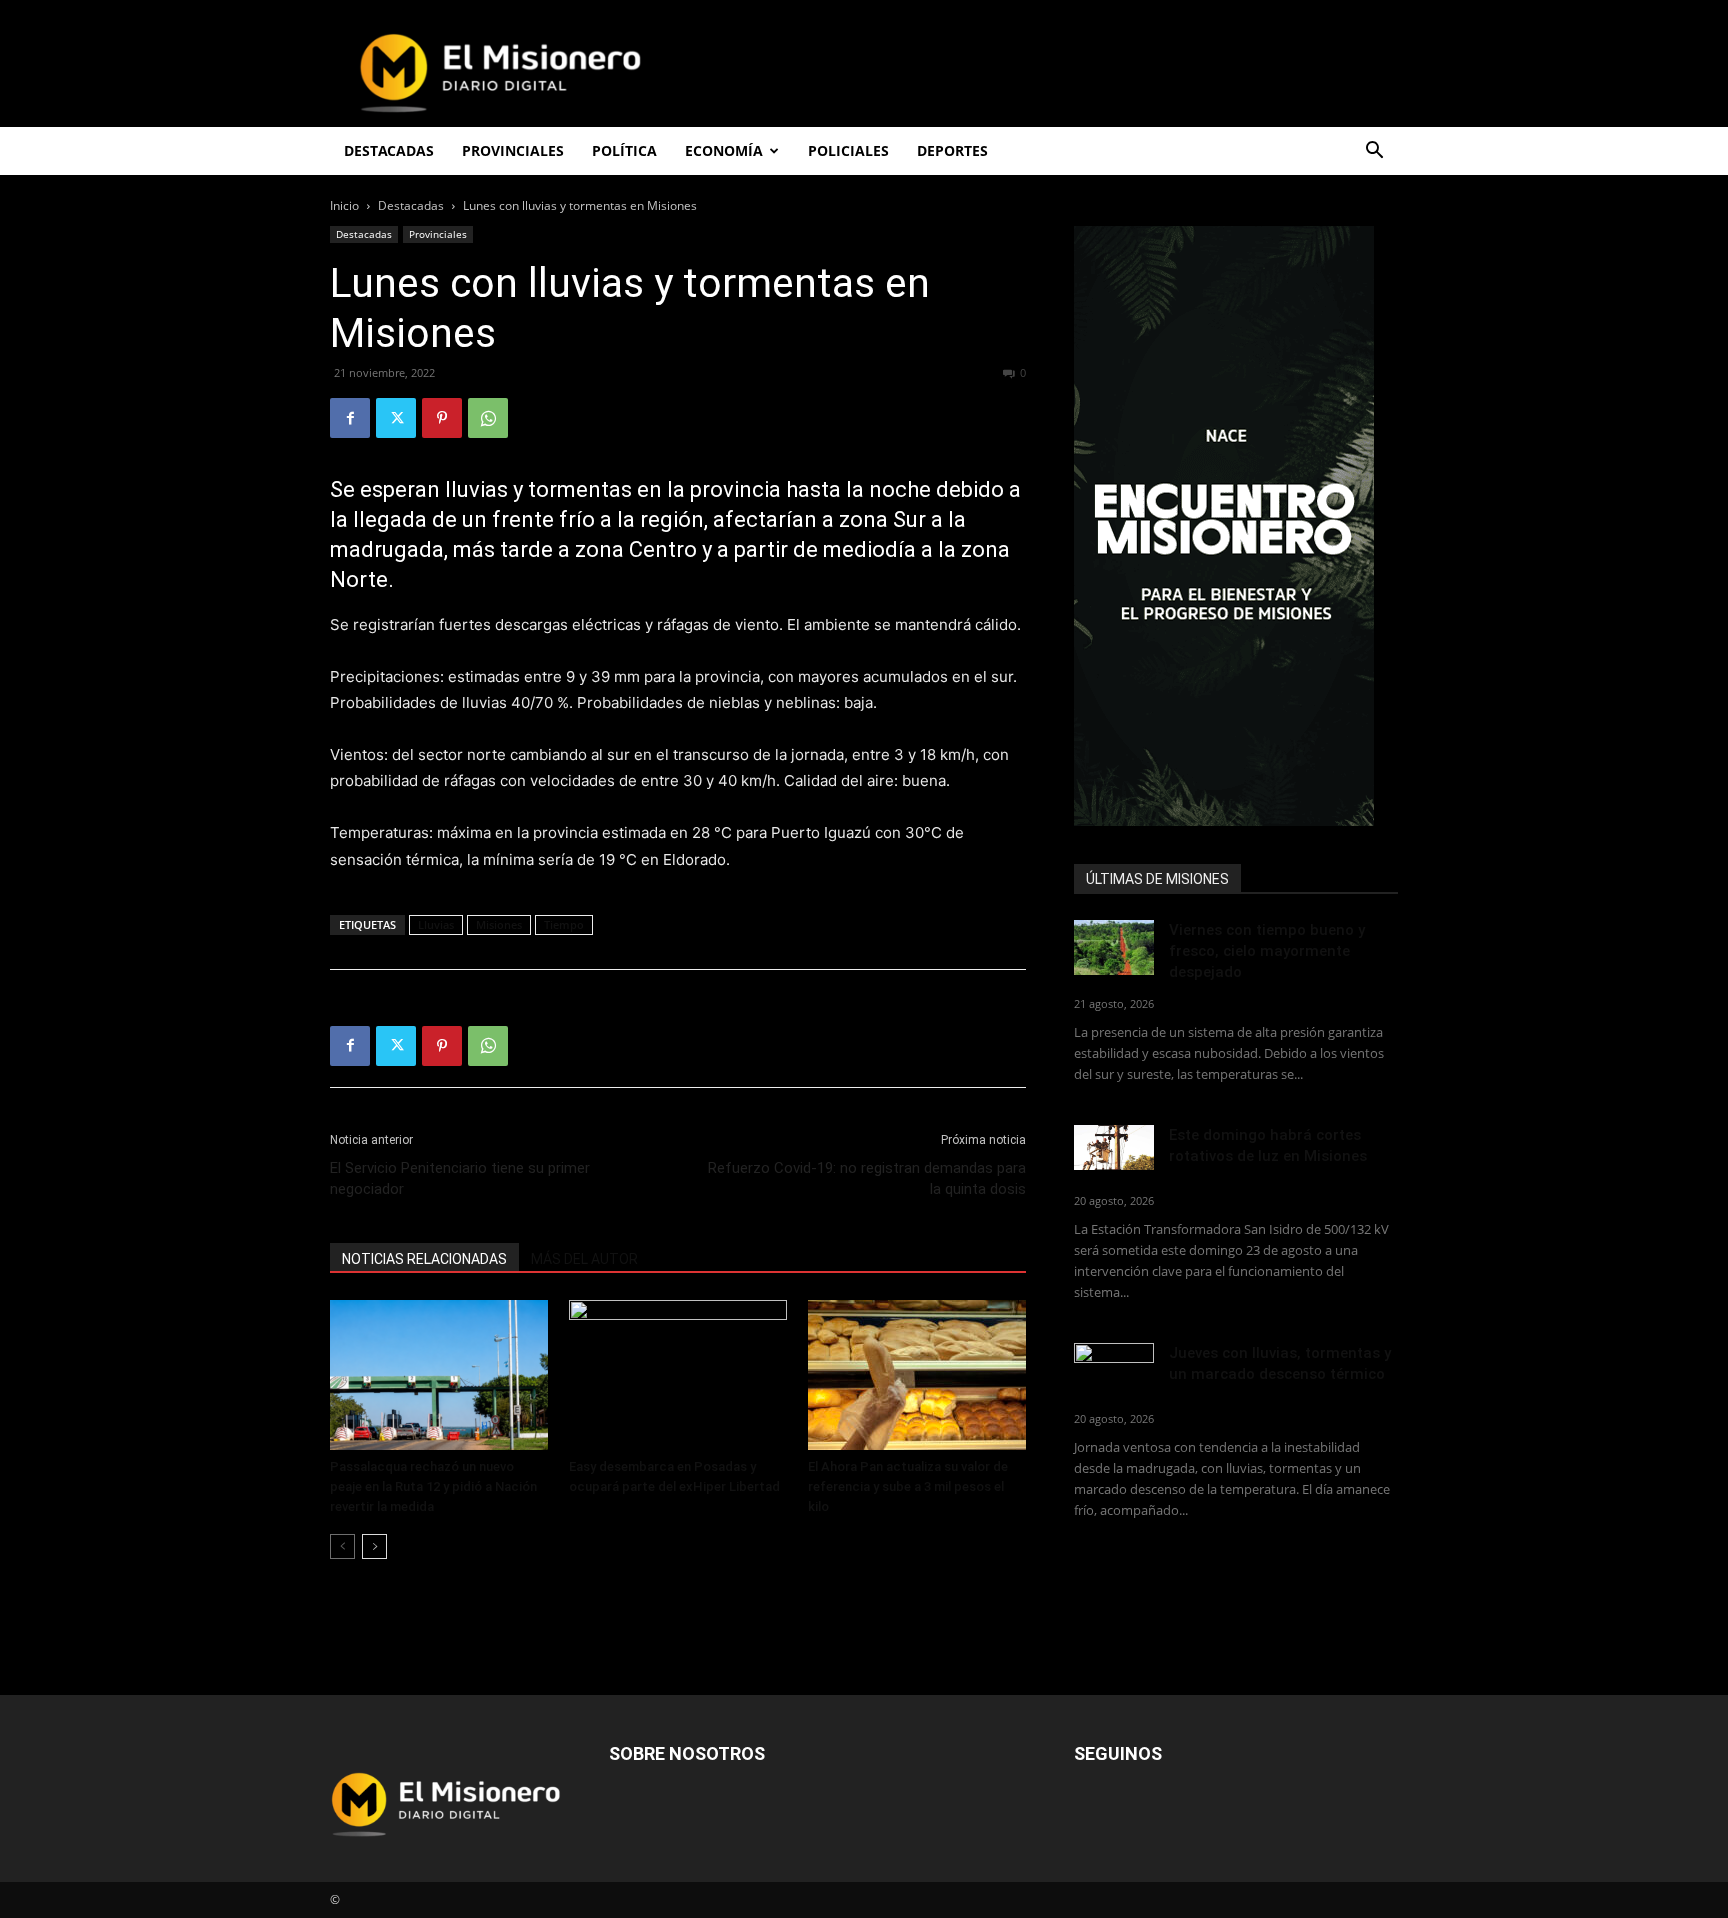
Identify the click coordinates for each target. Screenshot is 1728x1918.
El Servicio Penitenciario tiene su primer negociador (460, 1178)
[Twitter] (396, 418)
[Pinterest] (442, 418)
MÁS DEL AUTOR (584, 1259)
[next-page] (374, 1546)
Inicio (344, 205)
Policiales (848, 150)
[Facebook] (350, 418)
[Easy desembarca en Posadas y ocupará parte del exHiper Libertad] (678, 1375)
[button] (1374, 152)
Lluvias (436, 924)
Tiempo (564, 924)
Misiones (499, 924)
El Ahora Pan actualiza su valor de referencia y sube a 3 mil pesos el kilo (908, 1486)
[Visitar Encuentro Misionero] (1236, 526)
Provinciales (438, 234)
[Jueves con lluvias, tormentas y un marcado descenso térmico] (1114, 1370)
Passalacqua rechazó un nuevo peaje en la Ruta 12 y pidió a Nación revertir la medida (433, 1486)
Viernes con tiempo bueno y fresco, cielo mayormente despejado (1267, 951)
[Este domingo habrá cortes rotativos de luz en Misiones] (1114, 1147)
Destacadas (411, 205)
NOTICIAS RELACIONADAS (424, 1259)
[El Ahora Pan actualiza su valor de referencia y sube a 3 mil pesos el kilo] (917, 1375)
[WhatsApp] (488, 418)
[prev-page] (342, 1546)
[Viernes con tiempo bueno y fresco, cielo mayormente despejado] (1114, 947)
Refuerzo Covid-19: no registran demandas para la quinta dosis (867, 1178)
